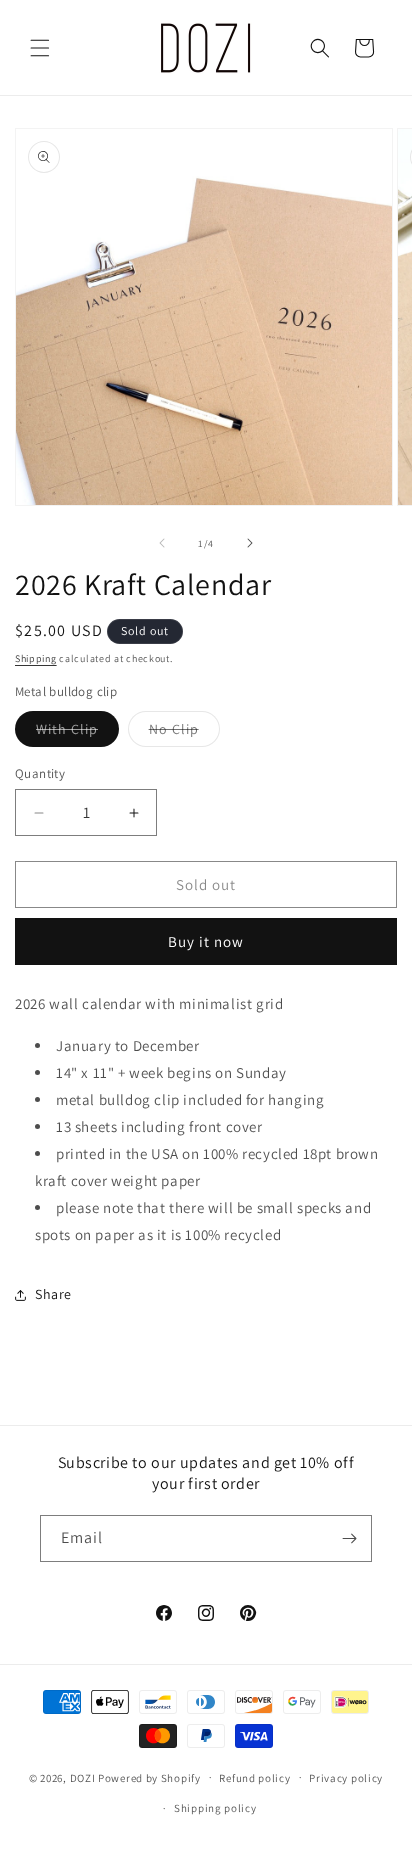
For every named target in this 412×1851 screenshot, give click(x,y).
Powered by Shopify (149, 1777)
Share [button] (53, 1294)
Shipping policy (215, 1808)
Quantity (40, 773)
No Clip (184, 733)
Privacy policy (346, 1778)
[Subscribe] (349, 1538)
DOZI (83, 1777)
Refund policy (254, 1778)
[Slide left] (162, 543)
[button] (40, 48)
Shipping (36, 658)
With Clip (77, 733)
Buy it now (206, 941)
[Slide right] (250, 543)
